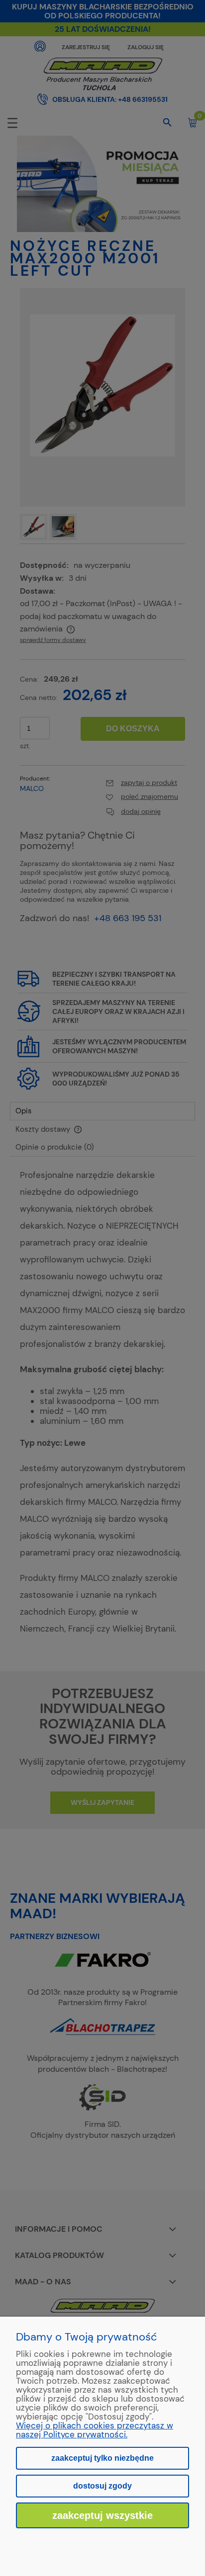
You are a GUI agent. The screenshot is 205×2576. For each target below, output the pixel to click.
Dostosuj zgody (102, 2486)
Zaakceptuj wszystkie (102, 2515)
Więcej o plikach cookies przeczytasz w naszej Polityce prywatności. (95, 2430)
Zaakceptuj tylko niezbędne (102, 2458)
